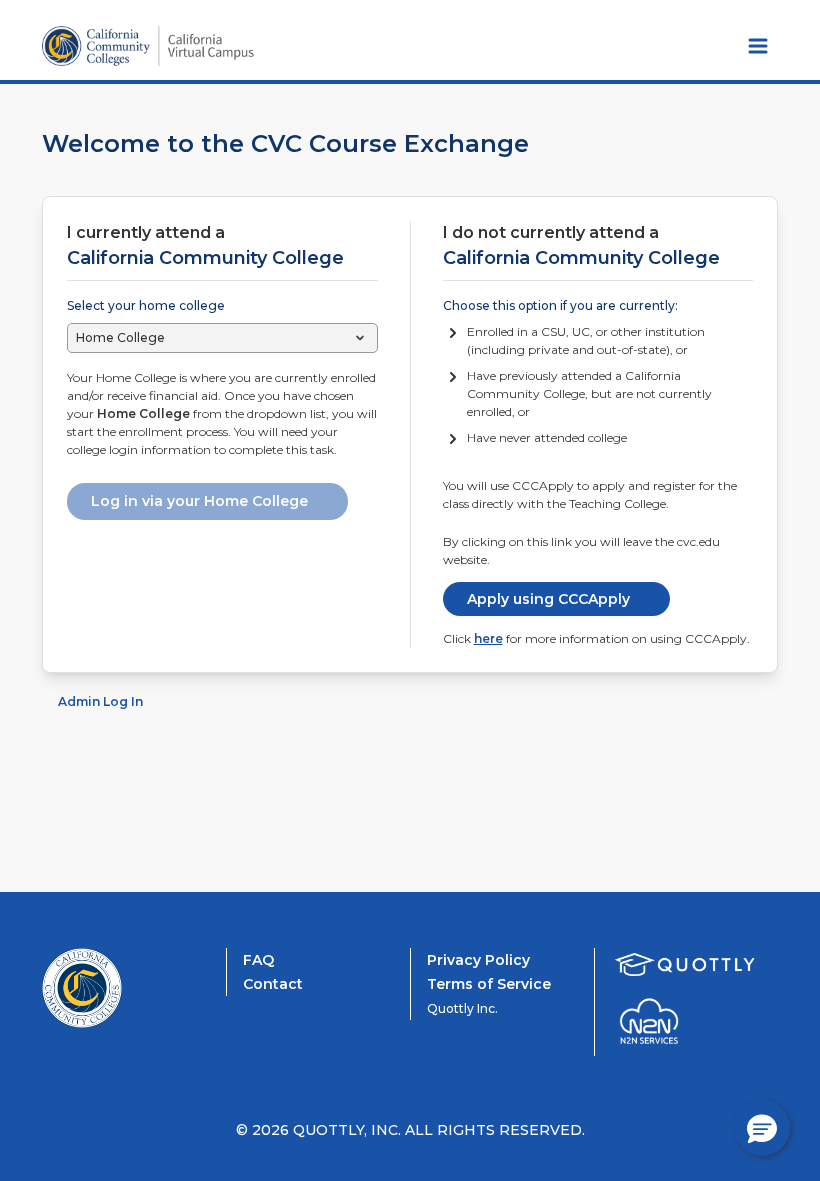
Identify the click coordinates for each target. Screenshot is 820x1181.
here (488, 638)
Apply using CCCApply (548, 599)
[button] (762, 1128)
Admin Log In (100, 701)
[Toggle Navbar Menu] (758, 46)
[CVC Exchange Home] (122, 988)
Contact (273, 984)
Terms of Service (489, 984)
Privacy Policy (478, 960)
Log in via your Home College (199, 501)
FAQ (258, 960)
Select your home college (146, 305)
